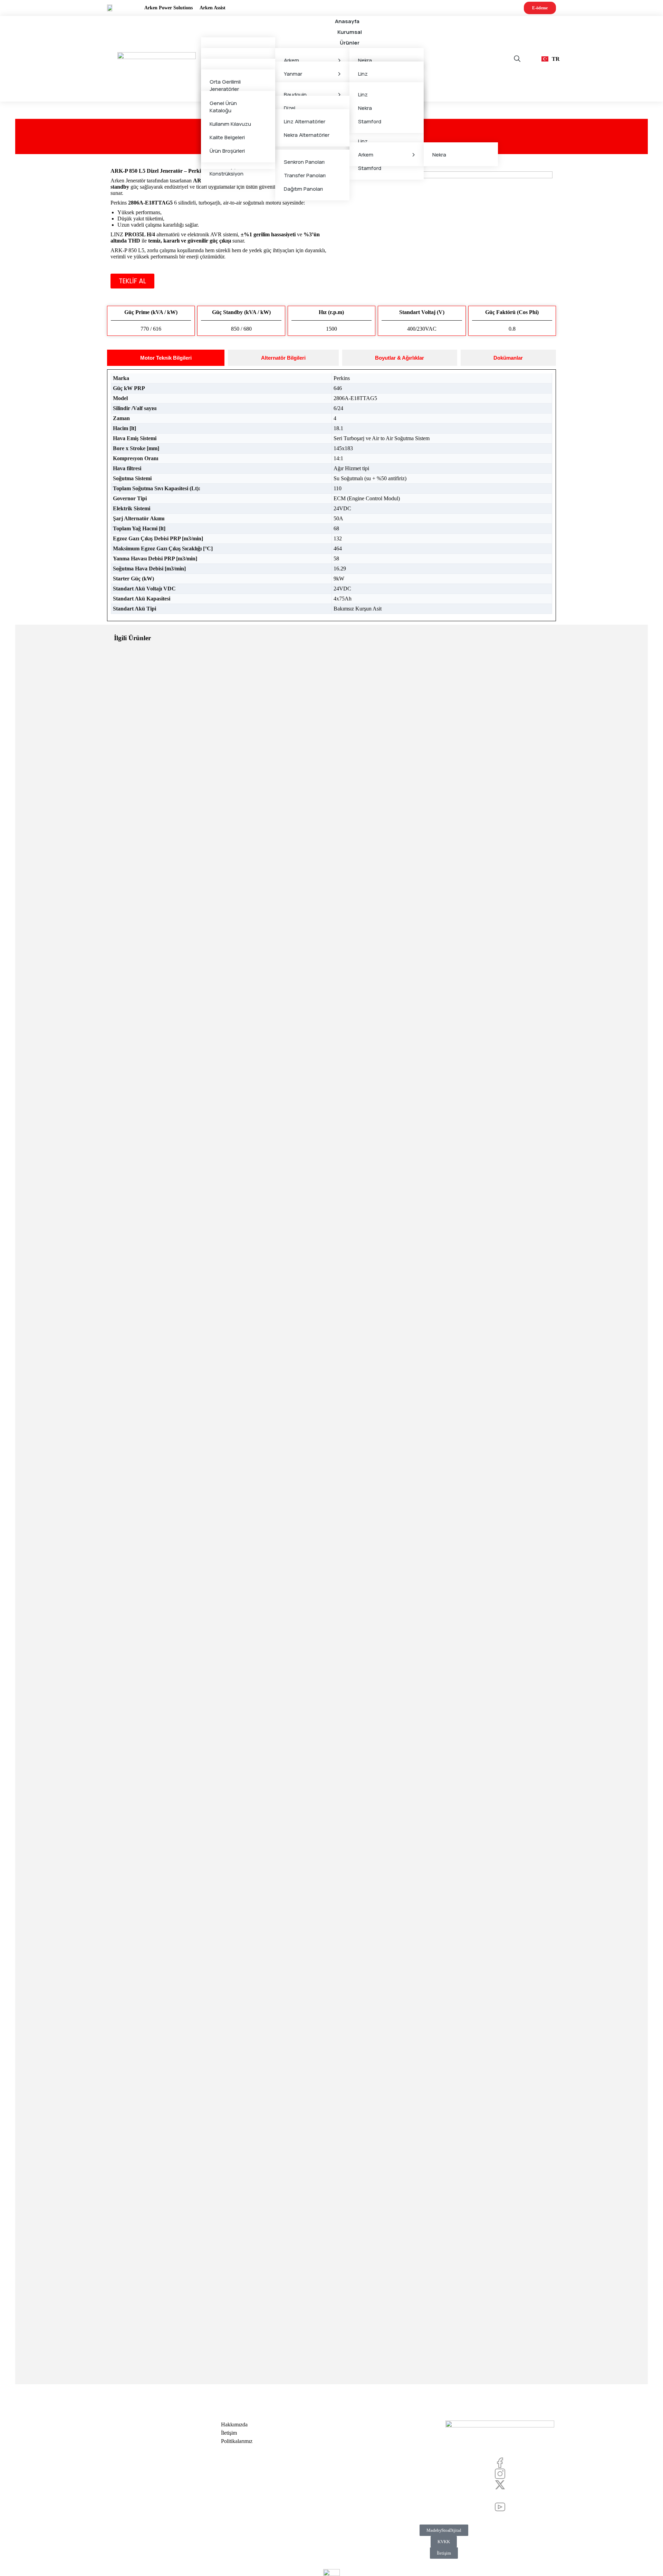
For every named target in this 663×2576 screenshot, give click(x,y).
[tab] (166, 358)
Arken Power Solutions (169, 8)
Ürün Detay (331, 1066)
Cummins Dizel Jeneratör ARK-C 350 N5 (331, 1488)
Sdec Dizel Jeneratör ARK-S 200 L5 (331, 2349)
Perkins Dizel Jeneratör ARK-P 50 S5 (331, 1057)
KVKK (444, 2542)
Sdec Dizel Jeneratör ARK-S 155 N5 (331, 1918)
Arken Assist (213, 8)
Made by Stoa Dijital (444, 2530)
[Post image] (331, 851)
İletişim (444, 2553)
